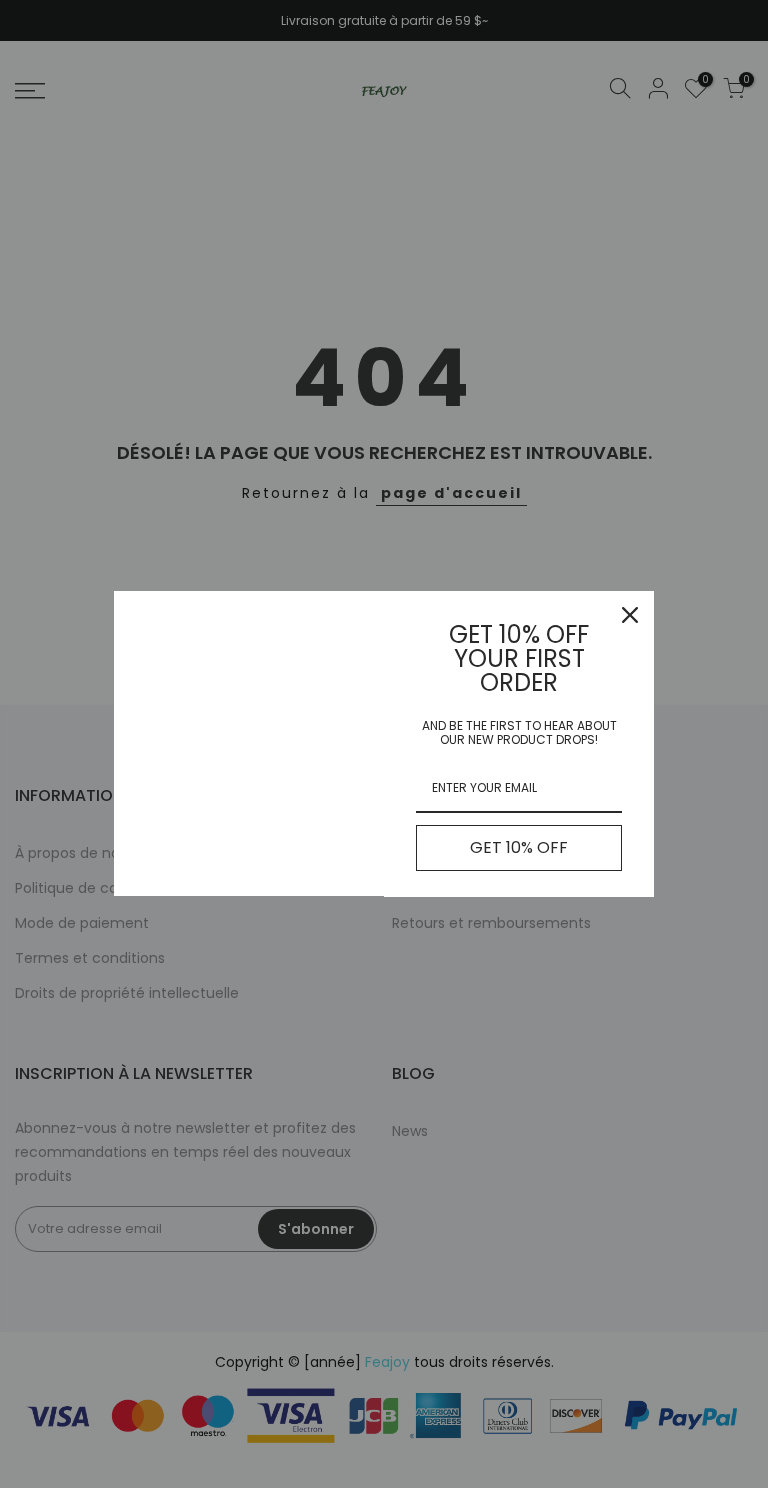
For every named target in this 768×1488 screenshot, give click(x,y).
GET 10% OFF (519, 847)
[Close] (630, 615)
